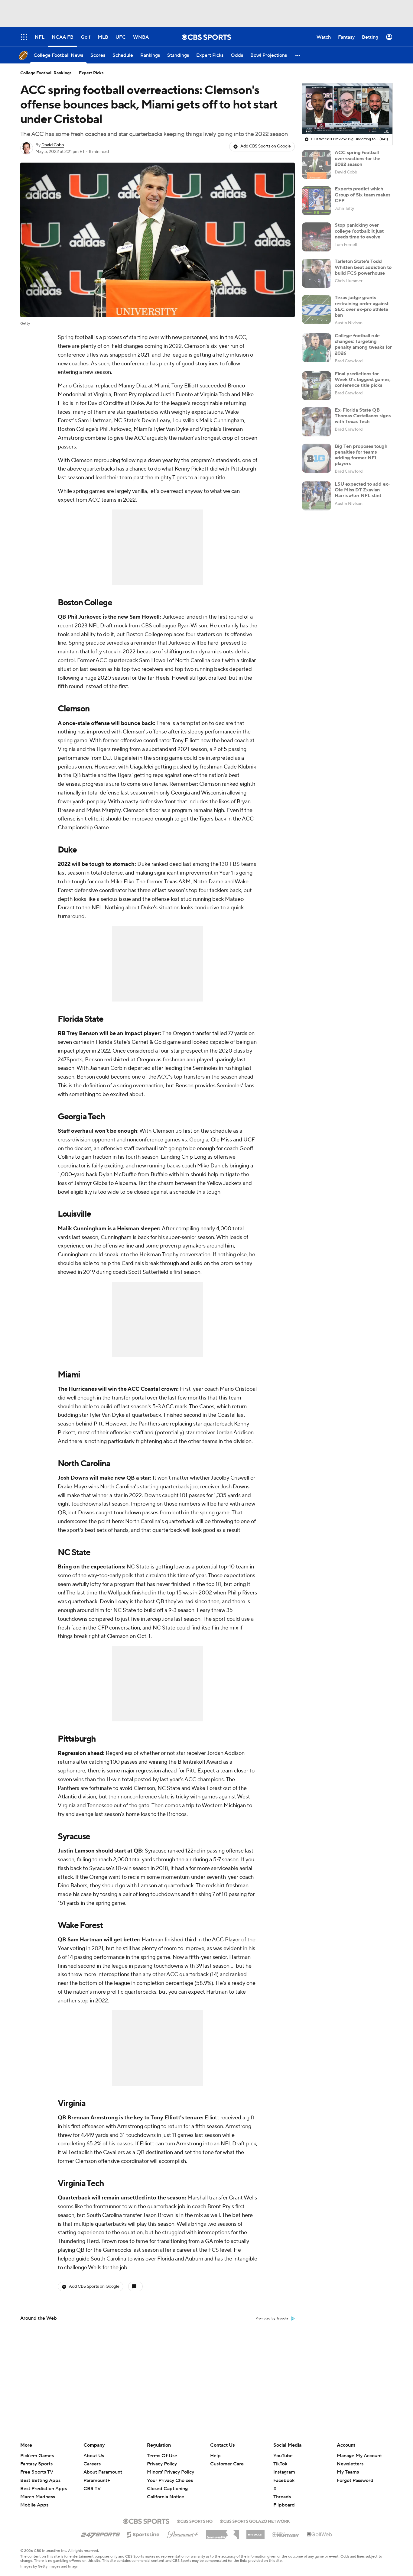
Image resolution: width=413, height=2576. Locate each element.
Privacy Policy (162, 2464)
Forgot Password (355, 2481)
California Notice (166, 2491)
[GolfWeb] (320, 2535)
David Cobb (53, 145)
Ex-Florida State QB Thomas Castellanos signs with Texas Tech (363, 416)
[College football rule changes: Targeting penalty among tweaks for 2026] (317, 348)
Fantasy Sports (36, 2464)
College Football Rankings (46, 73)
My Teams (348, 2472)
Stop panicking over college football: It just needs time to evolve (359, 231)
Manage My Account (359, 2456)
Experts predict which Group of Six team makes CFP (363, 195)
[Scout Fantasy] (286, 2534)
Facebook (284, 2481)
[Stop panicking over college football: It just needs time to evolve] (317, 237)
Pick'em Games (37, 2456)
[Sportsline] (143, 2534)
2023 (82, 626)
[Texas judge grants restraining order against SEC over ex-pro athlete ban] (317, 309)
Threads (282, 2497)
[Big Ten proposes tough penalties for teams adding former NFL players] (317, 458)
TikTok (280, 2464)
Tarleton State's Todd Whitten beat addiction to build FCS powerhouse (363, 267)
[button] (298, 55)
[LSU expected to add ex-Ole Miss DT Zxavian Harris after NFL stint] (317, 496)
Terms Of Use (162, 2456)
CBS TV (92, 2489)
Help (215, 2456)
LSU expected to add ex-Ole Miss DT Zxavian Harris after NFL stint (362, 490)
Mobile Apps (34, 2505)
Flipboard (284, 2505)
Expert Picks (91, 73)
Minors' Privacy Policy (171, 2472)
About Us (94, 2456)
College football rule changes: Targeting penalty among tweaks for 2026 (363, 345)
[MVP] (255, 2532)
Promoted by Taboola (272, 2319)
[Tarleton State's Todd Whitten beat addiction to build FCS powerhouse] (317, 273)
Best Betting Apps (40, 2481)
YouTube (283, 2456)
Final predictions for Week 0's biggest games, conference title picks (363, 380)
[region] (347, 109)
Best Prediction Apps (44, 2489)
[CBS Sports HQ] (195, 2521)
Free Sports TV (37, 2472)
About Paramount (103, 2472)
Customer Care (227, 2464)
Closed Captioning (167, 2483)
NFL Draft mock (108, 626)
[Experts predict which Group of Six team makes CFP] (317, 201)
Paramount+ (97, 2481)
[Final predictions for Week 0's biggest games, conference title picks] (317, 386)
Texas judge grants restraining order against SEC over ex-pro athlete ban (362, 306)
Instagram (284, 2472)
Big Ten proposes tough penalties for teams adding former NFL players (361, 455)
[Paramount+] (183, 2533)
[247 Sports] (100, 2533)
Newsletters (350, 2464)
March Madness (38, 2497)
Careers (92, 2464)
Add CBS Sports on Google (266, 146)
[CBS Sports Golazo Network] (255, 2521)
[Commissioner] (223, 2532)
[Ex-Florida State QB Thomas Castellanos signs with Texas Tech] (317, 422)
